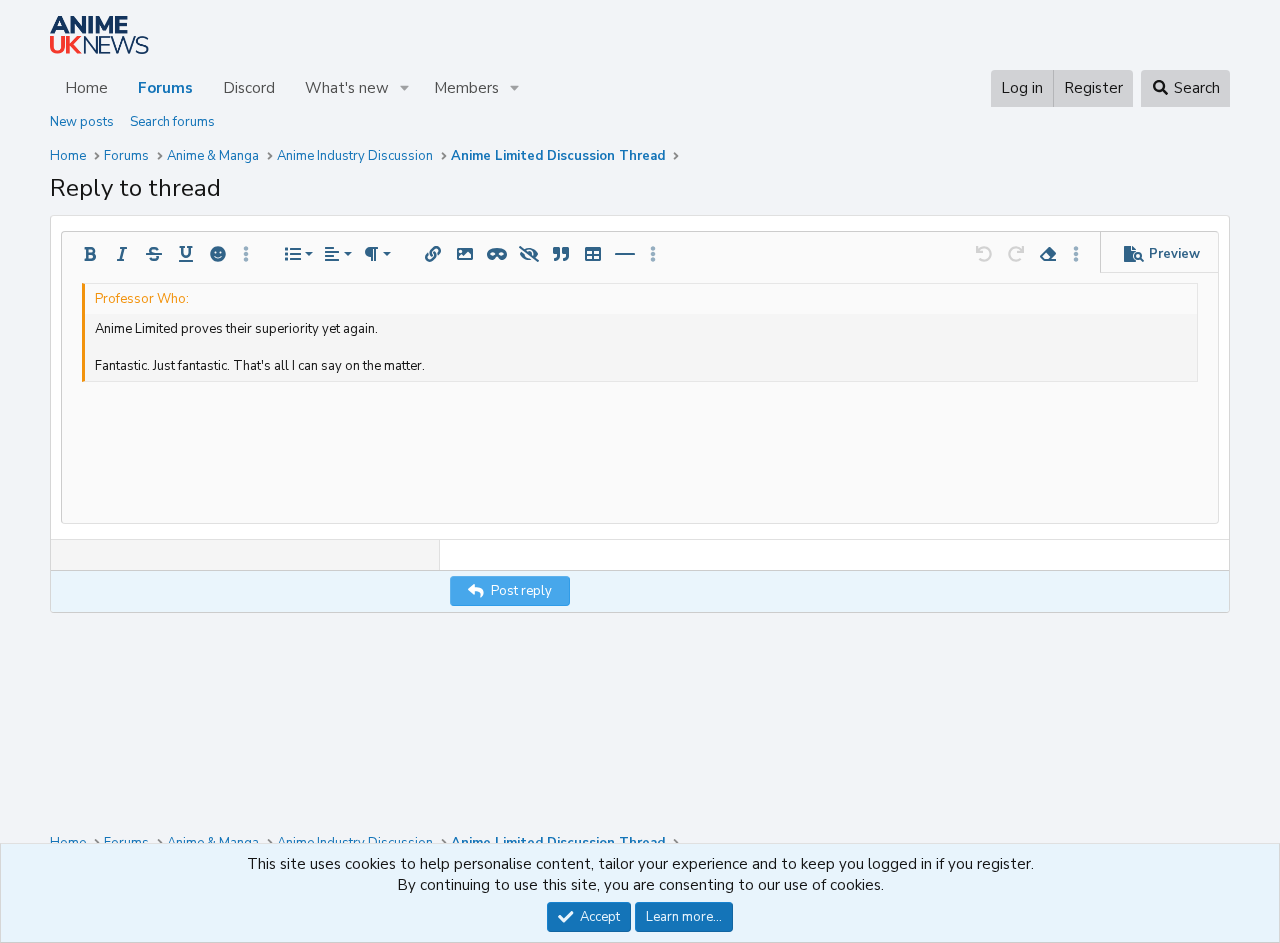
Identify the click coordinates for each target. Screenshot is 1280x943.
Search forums (172, 122)
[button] (405, 88)
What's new (347, 88)
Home (86, 88)
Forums (165, 88)
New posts (82, 122)
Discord (249, 88)
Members (466, 88)
